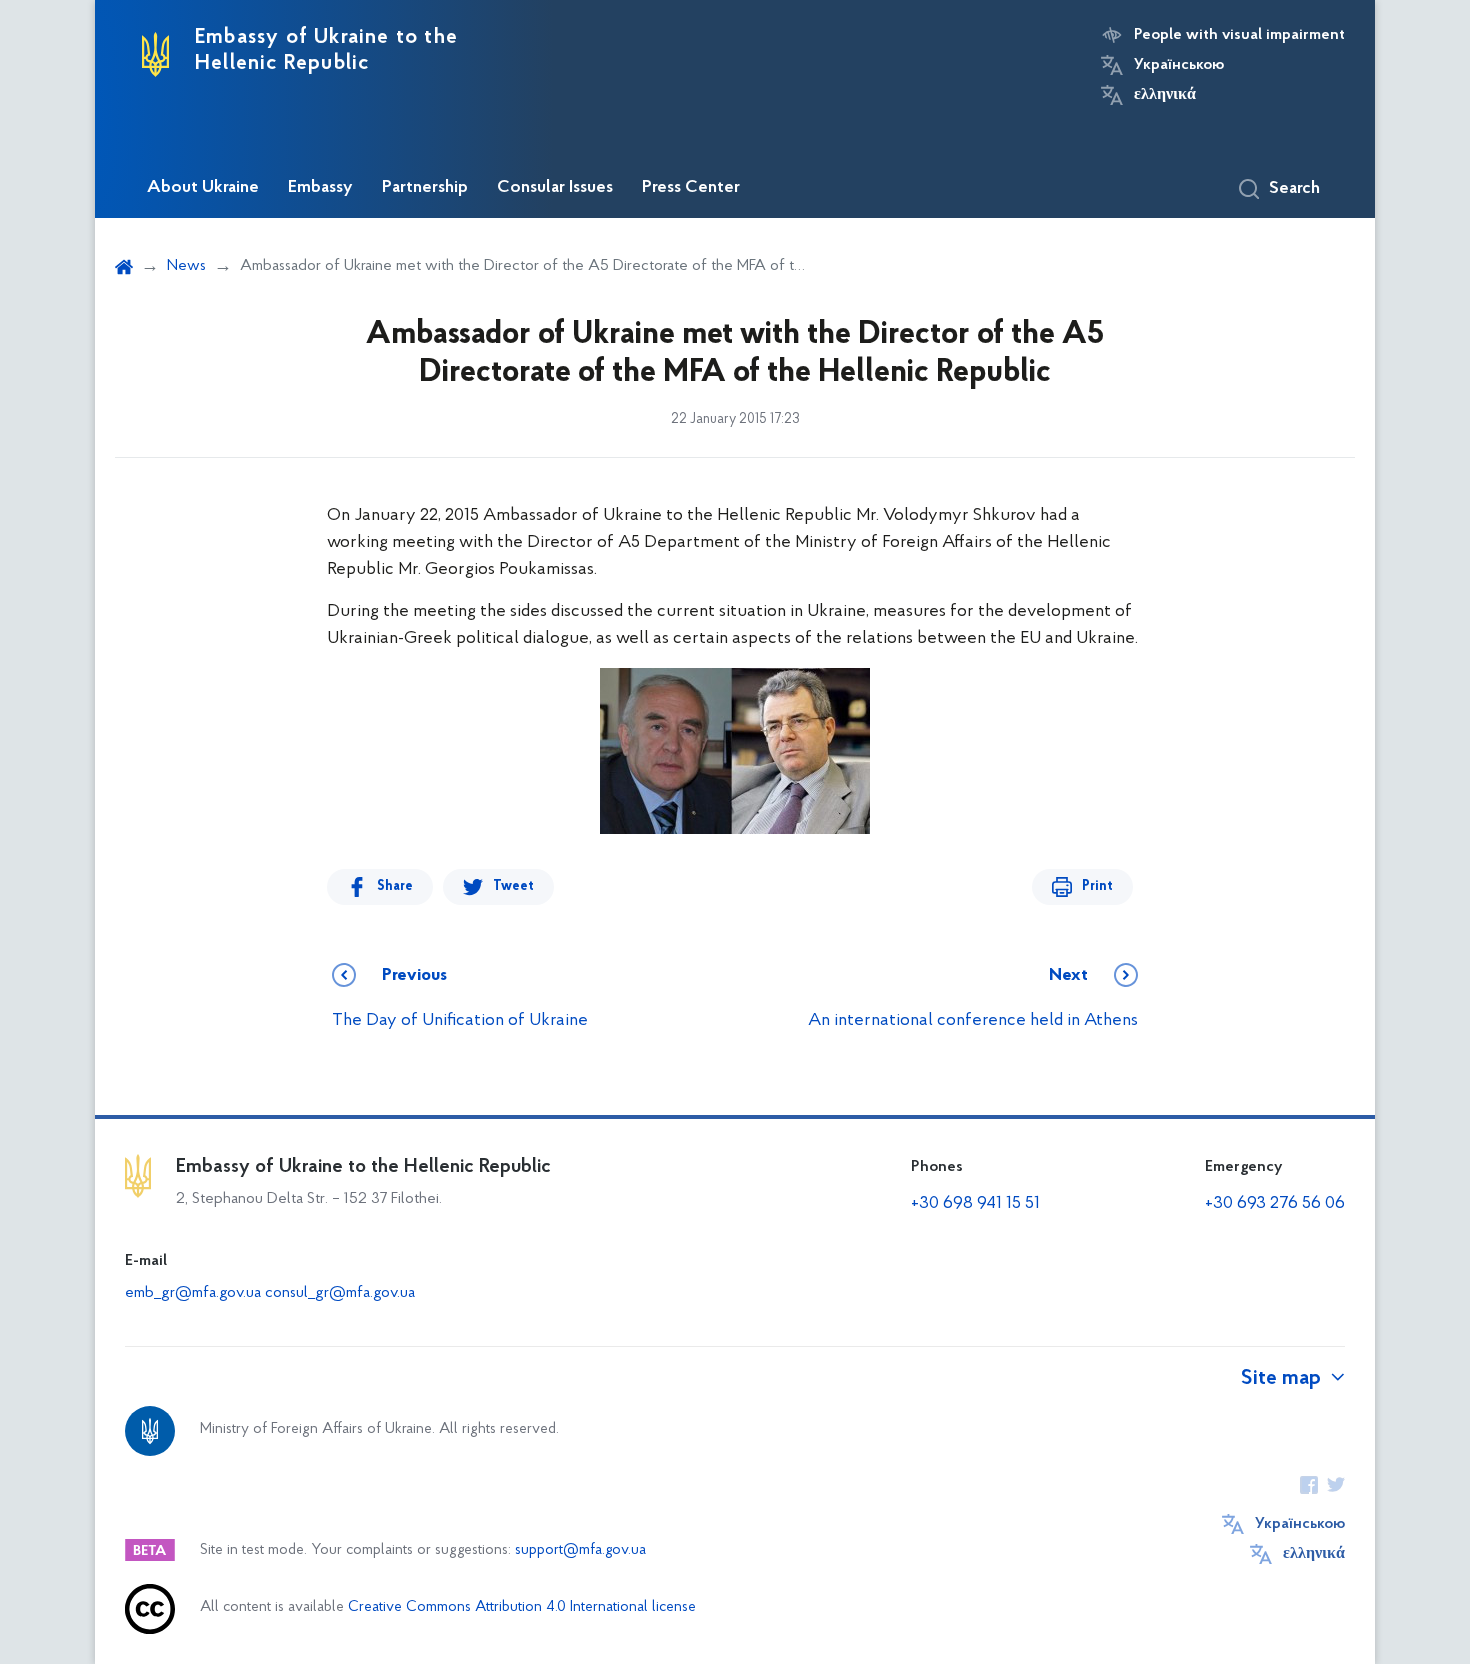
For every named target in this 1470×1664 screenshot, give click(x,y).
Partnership (425, 188)
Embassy (320, 188)
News (186, 266)
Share (395, 886)
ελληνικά (1165, 95)
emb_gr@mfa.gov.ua (193, 1293)
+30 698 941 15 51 (975, 1204)
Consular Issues (555, 188)
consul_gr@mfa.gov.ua (340, 1293)
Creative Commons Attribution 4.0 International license (522, 1607)
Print (1097, 886)
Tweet (513, 886)
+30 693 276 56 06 (1275, 1204)
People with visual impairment (1239, 35)
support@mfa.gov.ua (580, 1550)
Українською (1179, 65)
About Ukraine (203, 188)
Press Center (691, 188)
